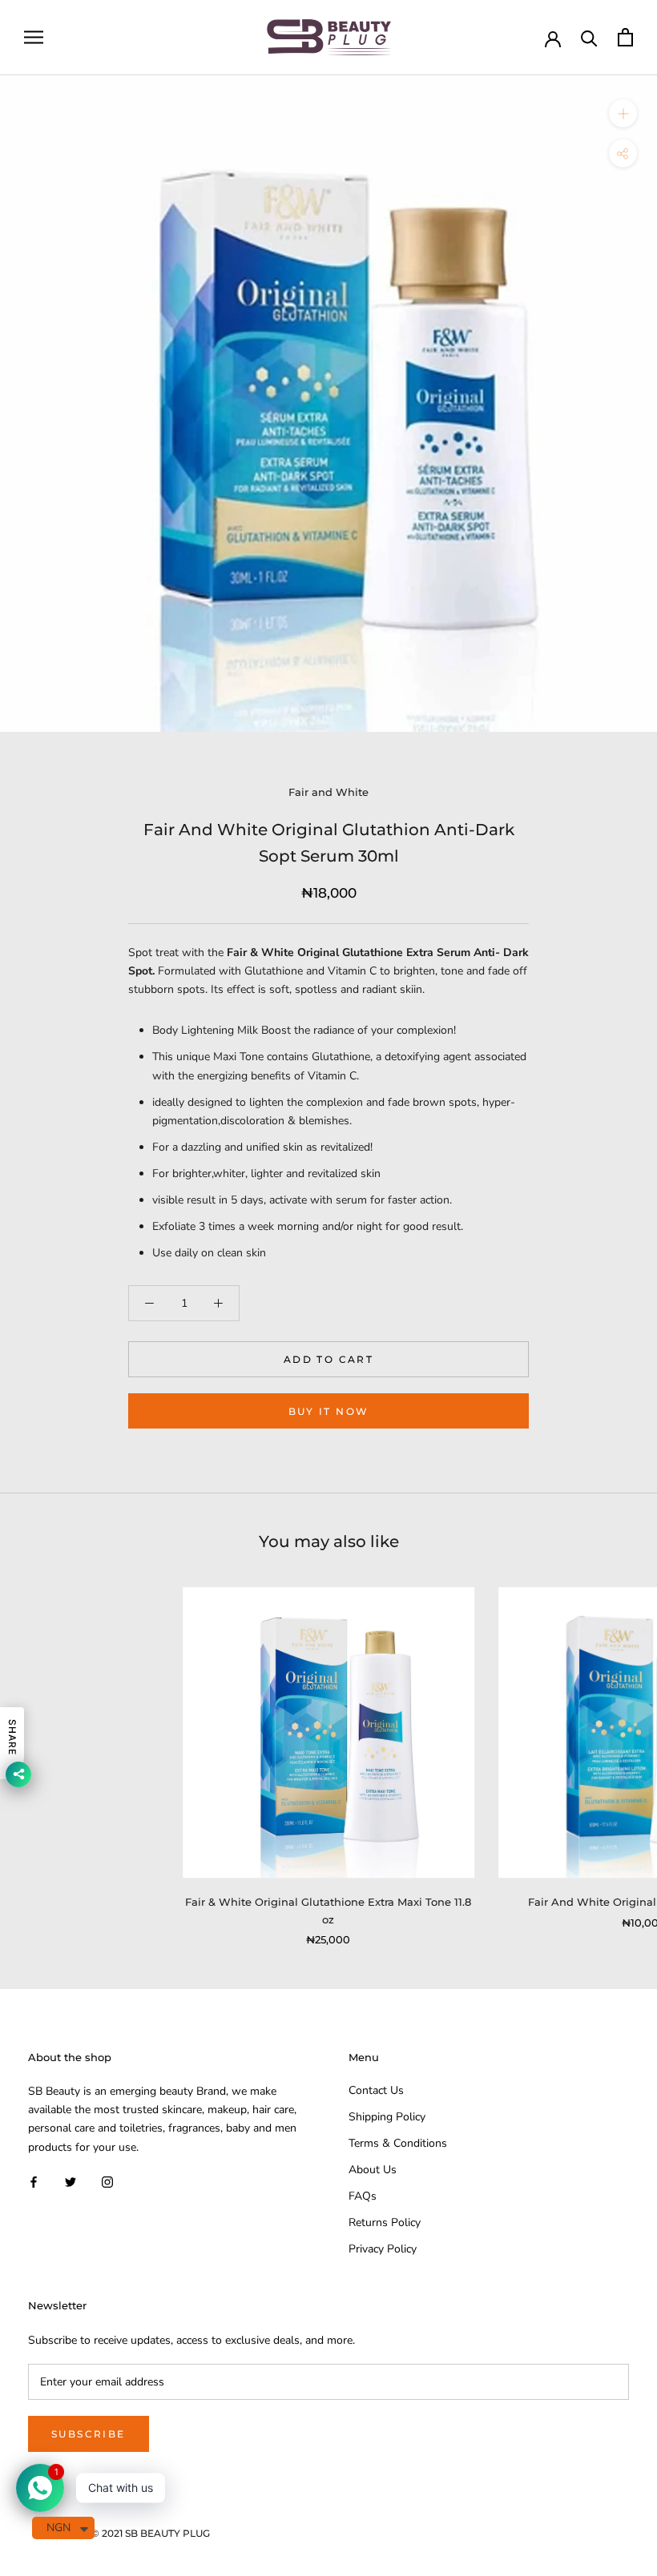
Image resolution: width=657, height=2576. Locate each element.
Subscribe (89, 2434)
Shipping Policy (387, 2117)
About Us (373, 2170)
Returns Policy (385, 2222)
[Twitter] (71, 2182)
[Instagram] (107, 2182)
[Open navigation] (34, 37)
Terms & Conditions (398, 2143)
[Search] (589, 37)
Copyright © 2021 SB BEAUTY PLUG (125, 2533)
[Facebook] (34, 2182)
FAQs (363, 2196)
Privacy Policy (383, 2249)
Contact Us (376, 2090)
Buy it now (329, 1411)
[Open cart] (625, 37)
